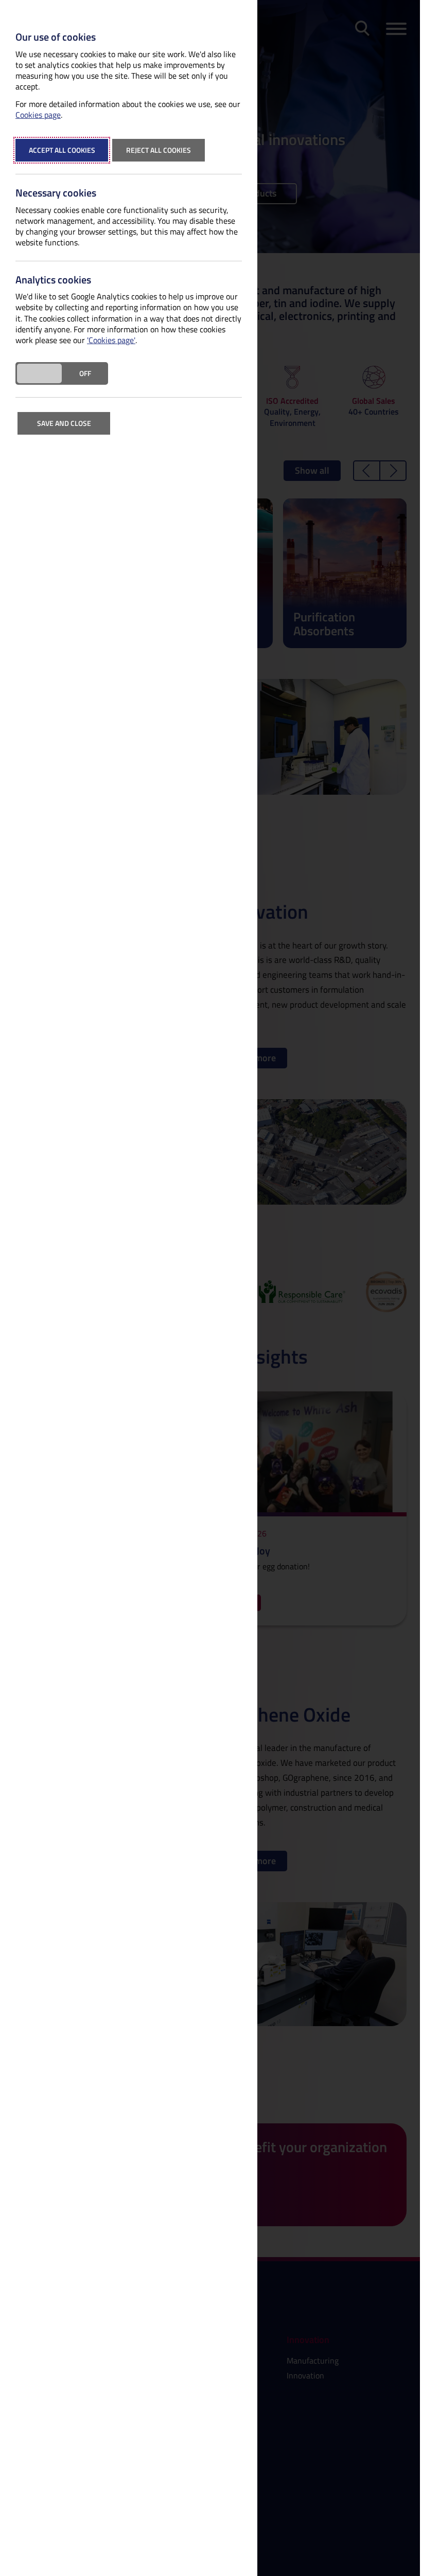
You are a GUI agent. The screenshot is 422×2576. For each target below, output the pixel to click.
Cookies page (38, 115)
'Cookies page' (111, 340)
